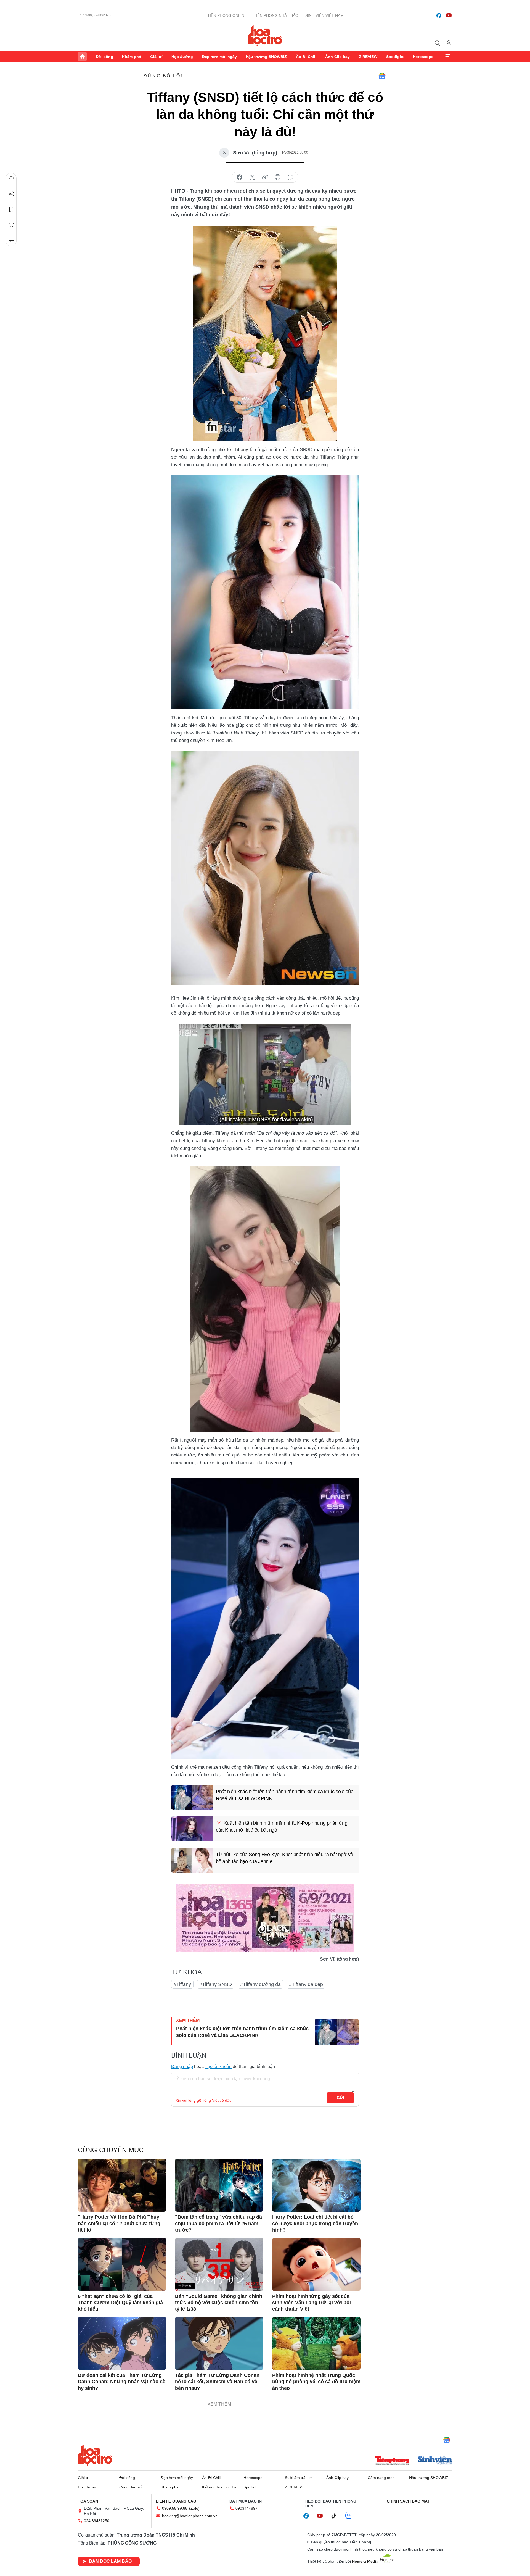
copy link (265, 177)
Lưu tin (11, 210)
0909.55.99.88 (175, 2508)
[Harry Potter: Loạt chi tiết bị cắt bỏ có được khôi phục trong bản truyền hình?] (316, 2185)
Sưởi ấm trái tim (299, 2478)
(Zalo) (194, 2508)
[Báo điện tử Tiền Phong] (392, 2461)
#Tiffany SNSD (216, 1984)
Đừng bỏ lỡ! (163, 76)
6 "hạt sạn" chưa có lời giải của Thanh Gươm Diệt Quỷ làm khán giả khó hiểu (120, 2303)
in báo (278, 177)
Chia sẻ (11, 194)
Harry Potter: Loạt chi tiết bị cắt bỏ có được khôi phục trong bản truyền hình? (315, 2223)
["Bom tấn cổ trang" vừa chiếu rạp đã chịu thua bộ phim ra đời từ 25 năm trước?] (219, 2185)
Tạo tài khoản (218, 2067)
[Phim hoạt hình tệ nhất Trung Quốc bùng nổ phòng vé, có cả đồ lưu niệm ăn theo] (316, 2343)
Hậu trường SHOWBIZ (266, 57)
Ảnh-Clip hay (337, 57)
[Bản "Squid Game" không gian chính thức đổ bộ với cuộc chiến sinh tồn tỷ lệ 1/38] (219, 2264)
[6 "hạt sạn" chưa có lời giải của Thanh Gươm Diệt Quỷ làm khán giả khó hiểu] (122, 2264)
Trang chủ (82, 57)
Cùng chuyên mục (111, 2150)
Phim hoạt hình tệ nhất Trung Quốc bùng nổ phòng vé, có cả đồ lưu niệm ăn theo (316, 2382)
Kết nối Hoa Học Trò (220, 2487)
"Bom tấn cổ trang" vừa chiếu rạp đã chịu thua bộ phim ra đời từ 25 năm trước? (218, 2223)
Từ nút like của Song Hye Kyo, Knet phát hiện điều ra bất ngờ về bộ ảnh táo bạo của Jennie (284, 1858)
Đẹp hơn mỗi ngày (219, 57)
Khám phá (132, 57)
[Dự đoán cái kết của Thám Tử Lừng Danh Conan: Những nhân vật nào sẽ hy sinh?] (122, 2343)
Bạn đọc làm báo (110, 2561)
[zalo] (351, 2516)
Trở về (11, 241)
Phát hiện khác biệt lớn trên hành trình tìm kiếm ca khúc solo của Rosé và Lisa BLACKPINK (285, 1795)
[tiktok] (336, 2516)
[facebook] (439, 15)
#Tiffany (182, 1984)
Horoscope (423, 57)
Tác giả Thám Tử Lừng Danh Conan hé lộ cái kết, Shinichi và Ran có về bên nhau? (217, 2382)
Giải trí (156, 57)
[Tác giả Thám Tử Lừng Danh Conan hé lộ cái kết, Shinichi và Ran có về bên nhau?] (219, 2343)
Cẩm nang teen (381, 2478)
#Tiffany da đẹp (306, 1984)
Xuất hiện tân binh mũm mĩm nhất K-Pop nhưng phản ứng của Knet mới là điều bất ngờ (282, 1826)
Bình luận (11, 225)
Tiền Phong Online (227, 15)
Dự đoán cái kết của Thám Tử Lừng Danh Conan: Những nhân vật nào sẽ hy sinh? (122, 2382)
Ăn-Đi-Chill (306, 57)
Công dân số (130, 2487)
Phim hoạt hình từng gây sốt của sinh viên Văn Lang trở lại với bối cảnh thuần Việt (312, 2303)
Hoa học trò (95, 2455)
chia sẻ (240, 177)
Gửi (340, 2098)
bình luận (290, 177)
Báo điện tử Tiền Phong (265, 36)
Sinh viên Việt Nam (324, 15)
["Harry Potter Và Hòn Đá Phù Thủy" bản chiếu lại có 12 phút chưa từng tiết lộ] (122, 2185)
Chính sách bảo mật (408, 2501)
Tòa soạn (88, 2501)
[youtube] (449, 15)
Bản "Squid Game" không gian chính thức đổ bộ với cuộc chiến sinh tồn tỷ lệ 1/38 (219, 2303)
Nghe (11, 179)
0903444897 (247, 2508)
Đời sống (104, 57)
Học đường (182, 57)
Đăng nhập (182, 2067)
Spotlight (395, 57)
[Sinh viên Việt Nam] (435, 2461)
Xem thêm (448, 57)
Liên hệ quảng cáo (176, 2501)
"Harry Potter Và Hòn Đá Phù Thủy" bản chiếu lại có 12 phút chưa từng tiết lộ (120, 2223)
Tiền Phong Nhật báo (276, 15)
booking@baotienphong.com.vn (190, 2516)
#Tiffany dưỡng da (260, 1984)
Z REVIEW (368, 57)
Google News (382, 76)
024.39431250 (97, 2521)
